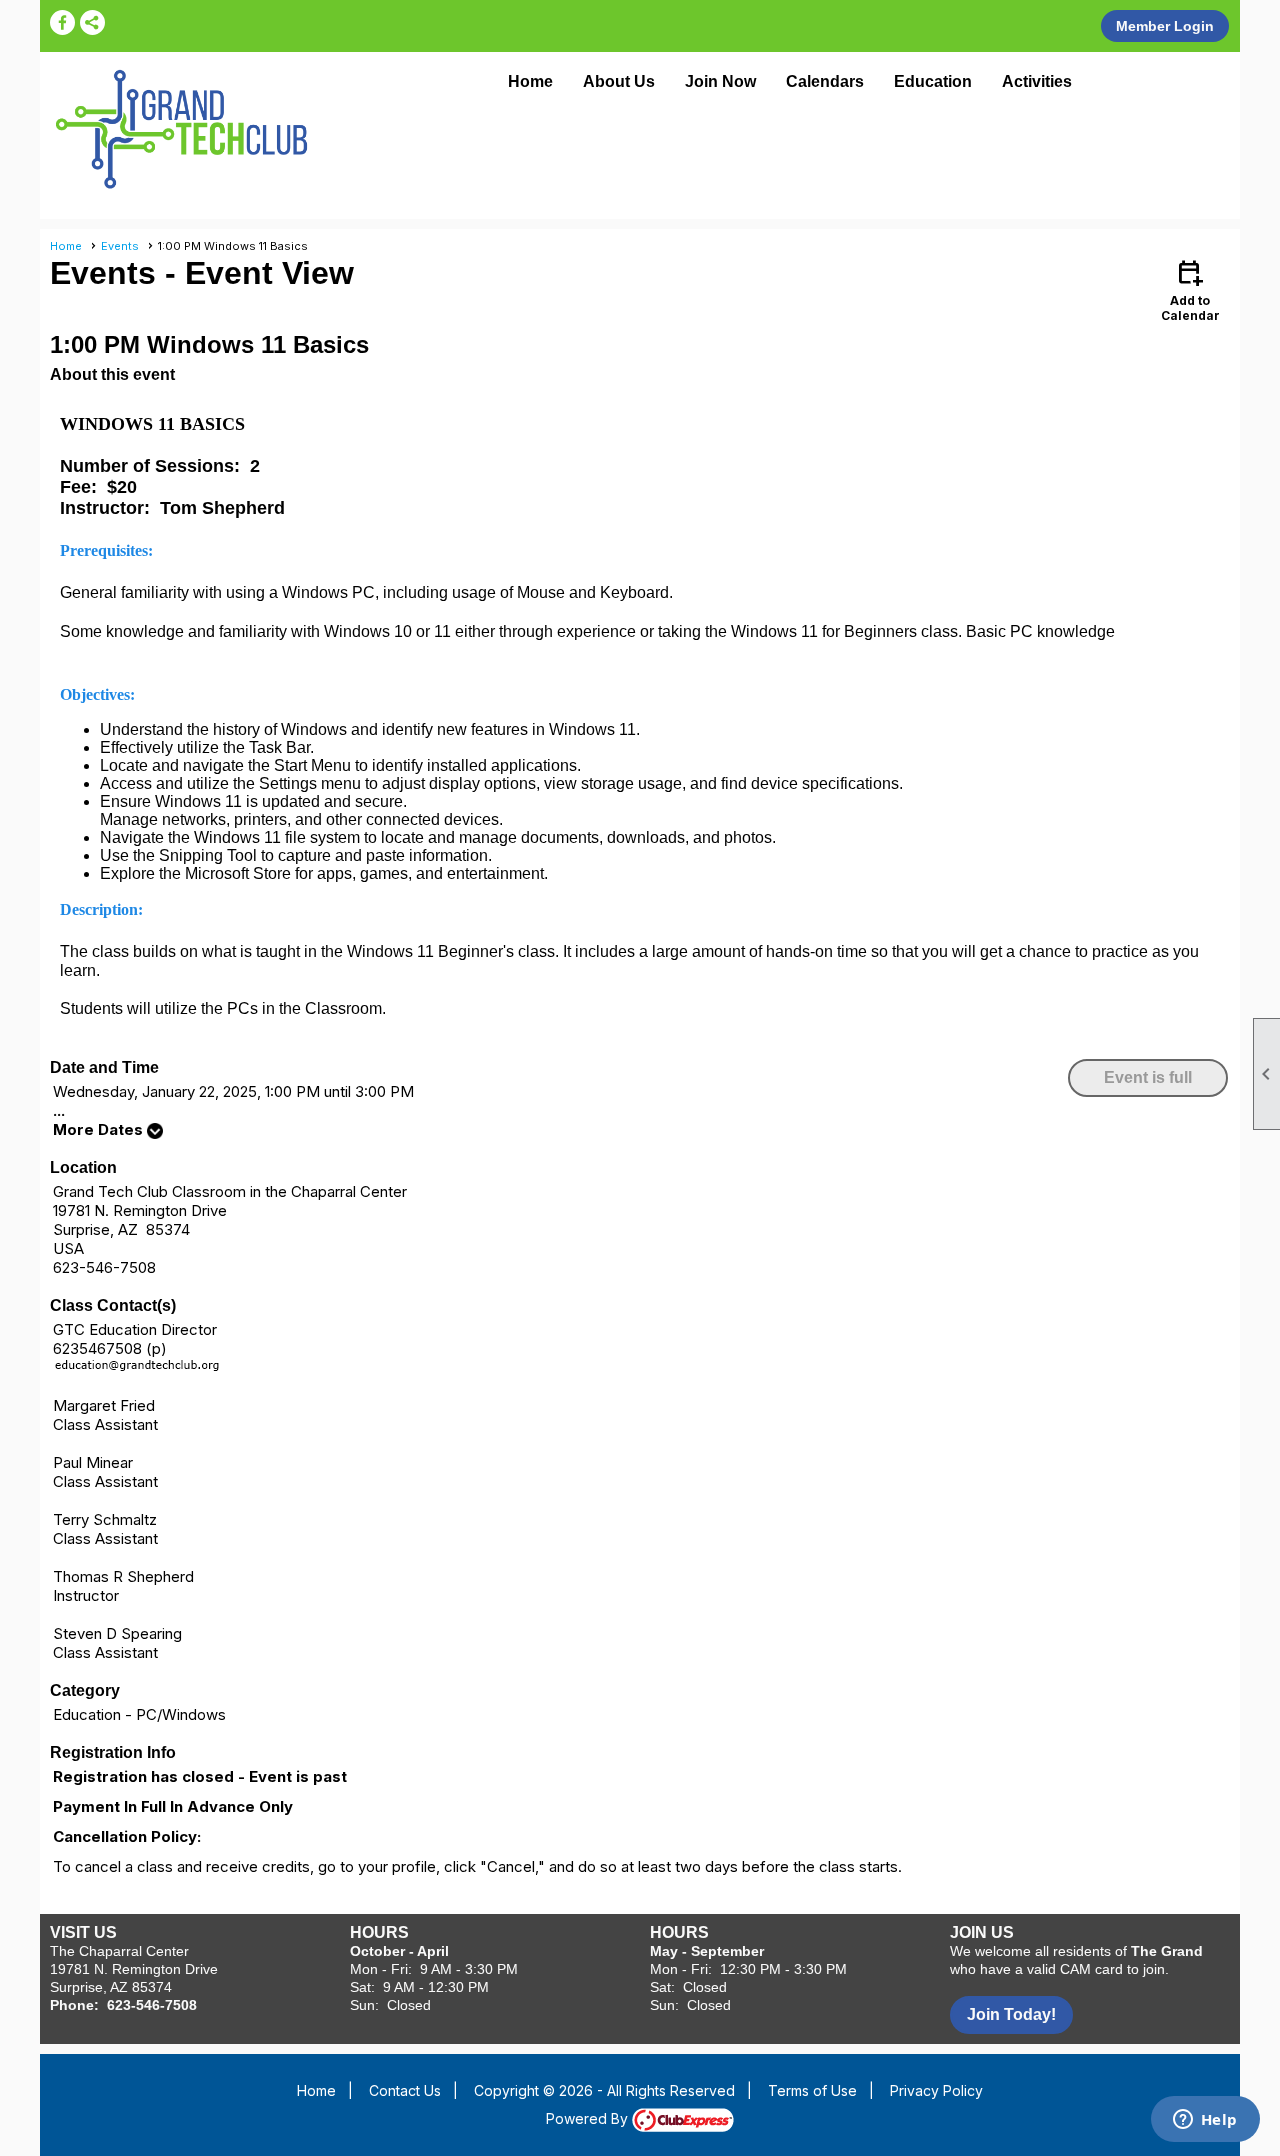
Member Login (1165, 26)
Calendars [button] (825, 81)
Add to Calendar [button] (1190, 289)
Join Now (720, 81)
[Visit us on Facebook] (62, 22)
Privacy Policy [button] (936, 2090)
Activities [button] (1037, 81)
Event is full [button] (1148, 1077)
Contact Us (405, 2090)
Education (933, 81)
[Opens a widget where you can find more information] (1205, 2121)
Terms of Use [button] (812, 2090)
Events (120, 246)
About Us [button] (619, 81)
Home (530, 81)
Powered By (589, 2118)
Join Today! (1011, 2014)
